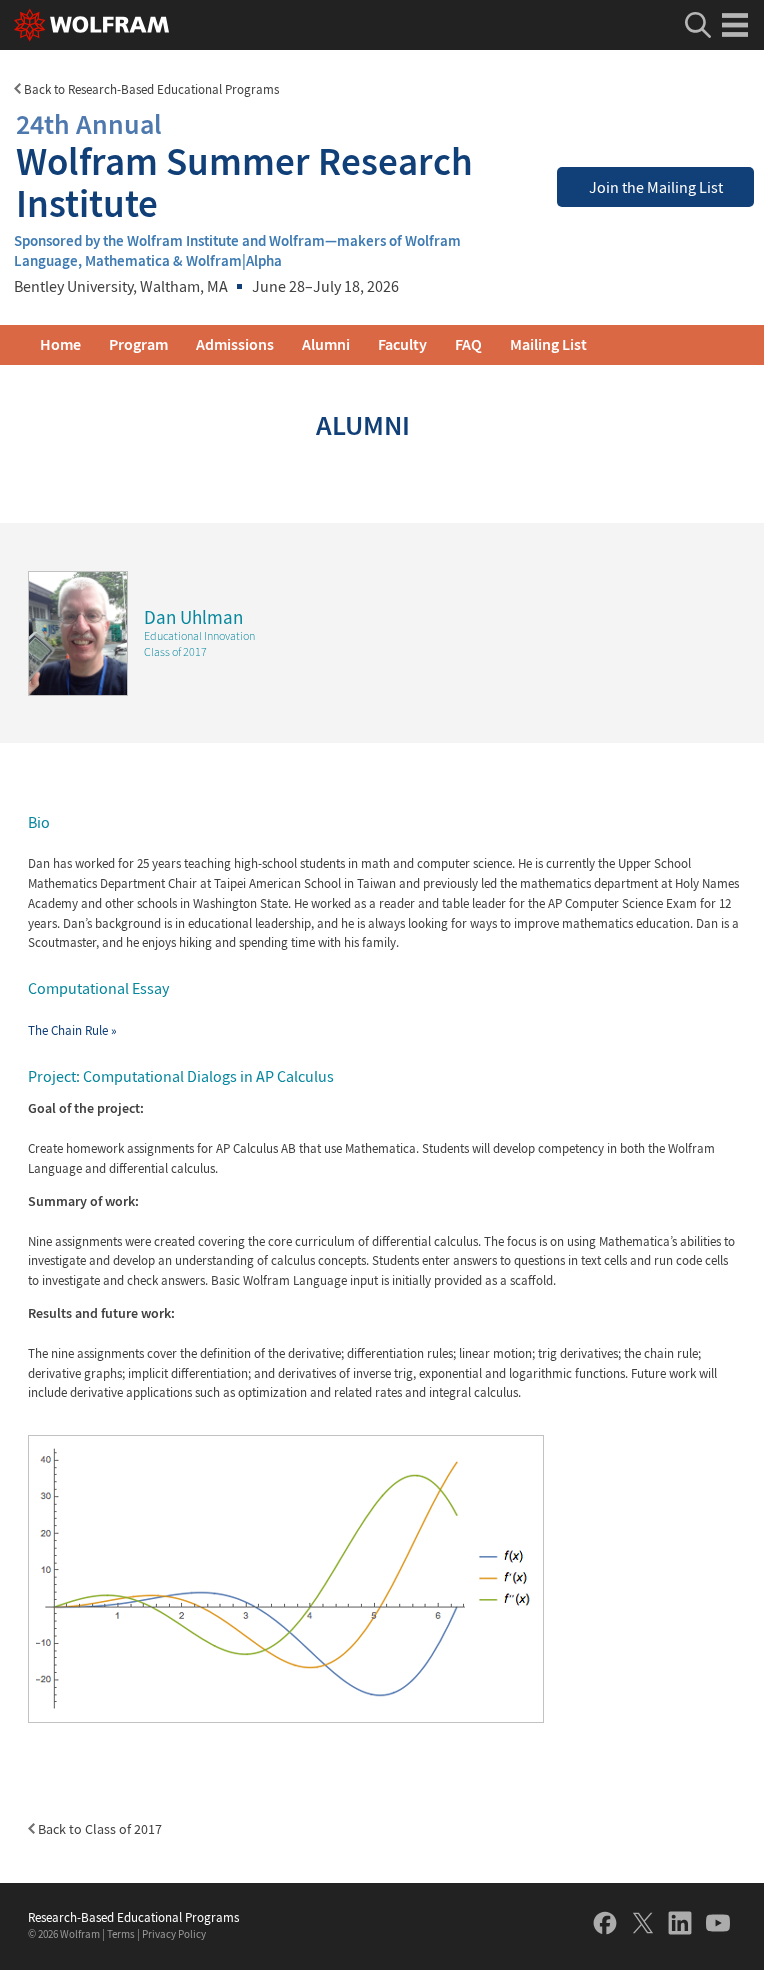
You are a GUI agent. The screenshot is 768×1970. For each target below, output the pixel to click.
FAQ (468, 344)
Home (60, 344)
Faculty (402, 344)
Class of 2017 (175, 651)
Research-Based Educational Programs (133, 1918)
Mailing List (548, 344)
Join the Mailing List (656, 187)
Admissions (235, 344)
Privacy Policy (174, 1934)
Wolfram (80, 1934)
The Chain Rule (72, 1030)
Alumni (326, 344)
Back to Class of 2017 (98, 1829)
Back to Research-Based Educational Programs (150, 89)
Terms (121, 1934)
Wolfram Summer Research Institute (244, 165)
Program (138, 344)
